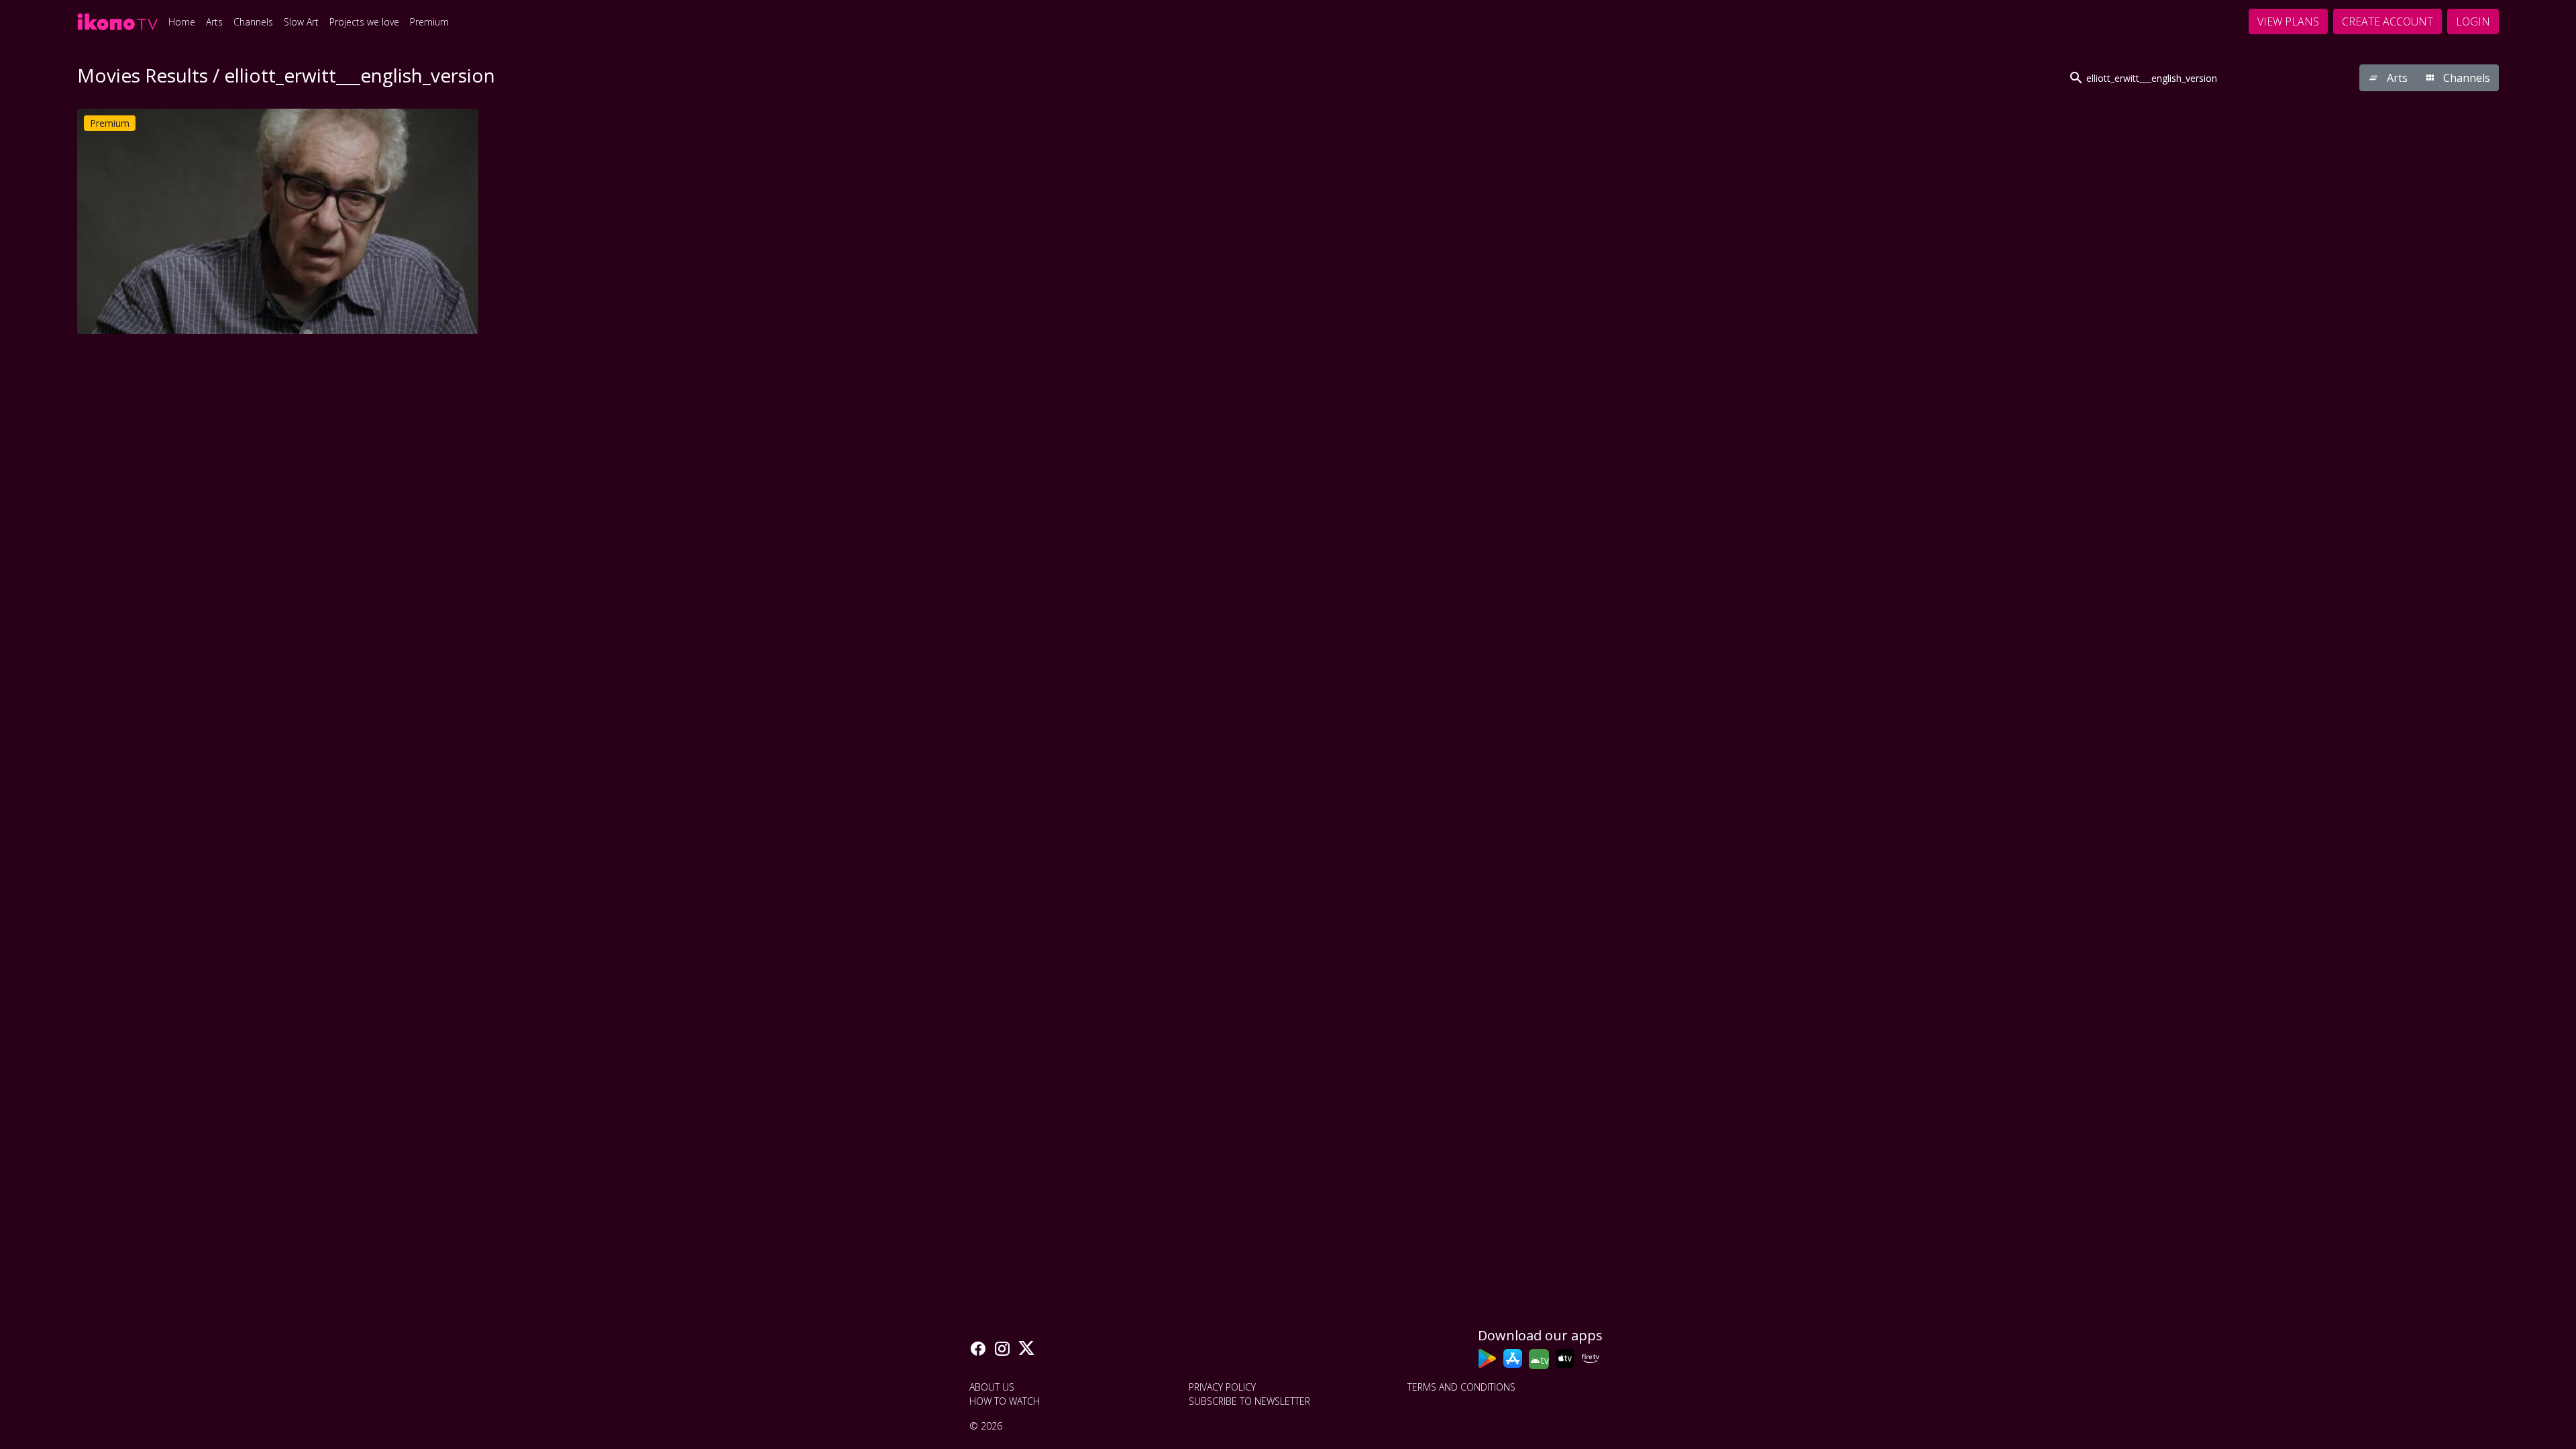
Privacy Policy (1222, 1387)
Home (182, 22)
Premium (429, 22)
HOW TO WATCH (1005, 1401)
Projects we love (364, 22)
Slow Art (301, 22)
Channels (253, 22)
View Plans (2288, 21)
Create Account (2387, 21)
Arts (214, 22)
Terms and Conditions (1461, 1387)
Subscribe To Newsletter (1249, 1401)
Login (2473, 21)
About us (992, 1387)
